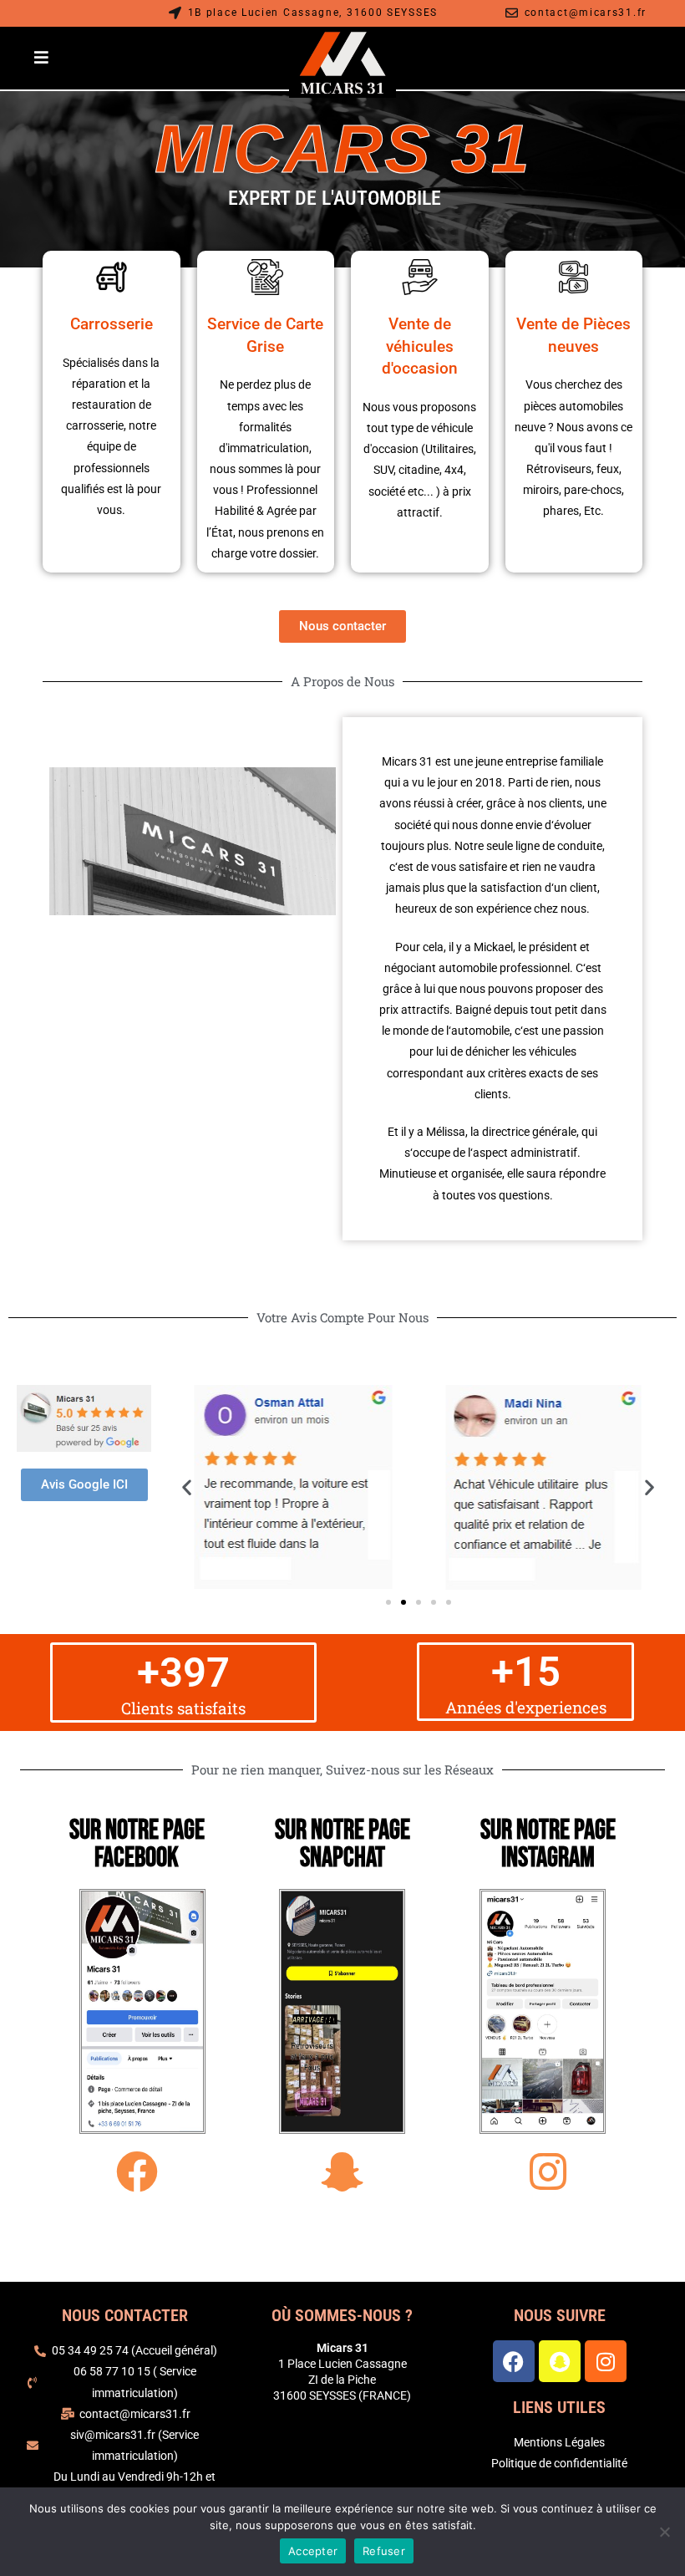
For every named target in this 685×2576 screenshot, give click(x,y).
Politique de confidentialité (559, 2463)
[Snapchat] (560, 2361)
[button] (187, 1487)
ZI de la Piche (342, 2380)
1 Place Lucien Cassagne (342, 2364)
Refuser (384, 2551)
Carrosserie (112, 324)
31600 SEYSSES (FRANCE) (342, 2395)
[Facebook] (514, 2361)
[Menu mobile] (42, 59)
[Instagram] (606, 2361)
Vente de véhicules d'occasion (420, 346)
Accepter (313, 2551)
